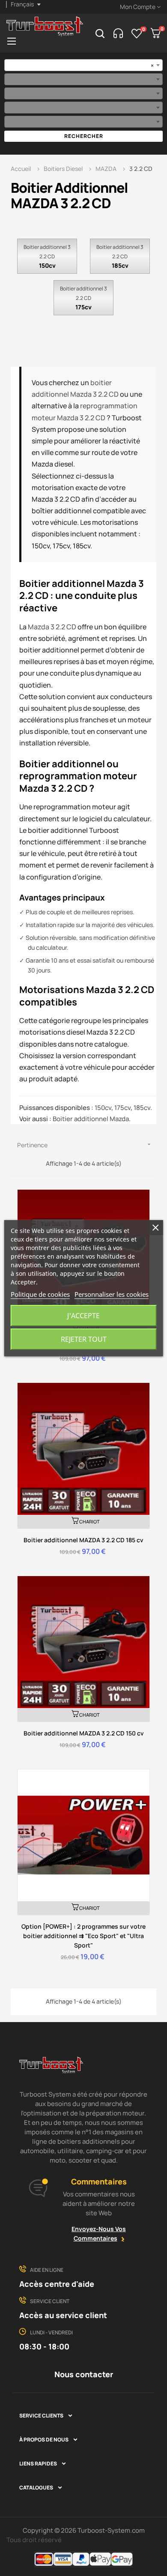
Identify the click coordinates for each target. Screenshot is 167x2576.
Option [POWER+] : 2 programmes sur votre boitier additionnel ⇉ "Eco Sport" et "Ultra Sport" (83, 1936)
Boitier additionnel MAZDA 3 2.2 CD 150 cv (84, 1733)
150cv (47, 265)
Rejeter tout (84, 1339)
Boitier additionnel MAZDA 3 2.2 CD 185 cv (83, 1540)
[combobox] (83, 65)
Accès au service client (63, 2315)
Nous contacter (84, 2374)
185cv (120, 265)
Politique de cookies (40, 1294)
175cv (83, 307)
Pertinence (85, 1145)
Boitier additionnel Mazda (91, 1119)
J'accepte (83, 1316)
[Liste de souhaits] (137, 33)
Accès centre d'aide (57, 2284)
